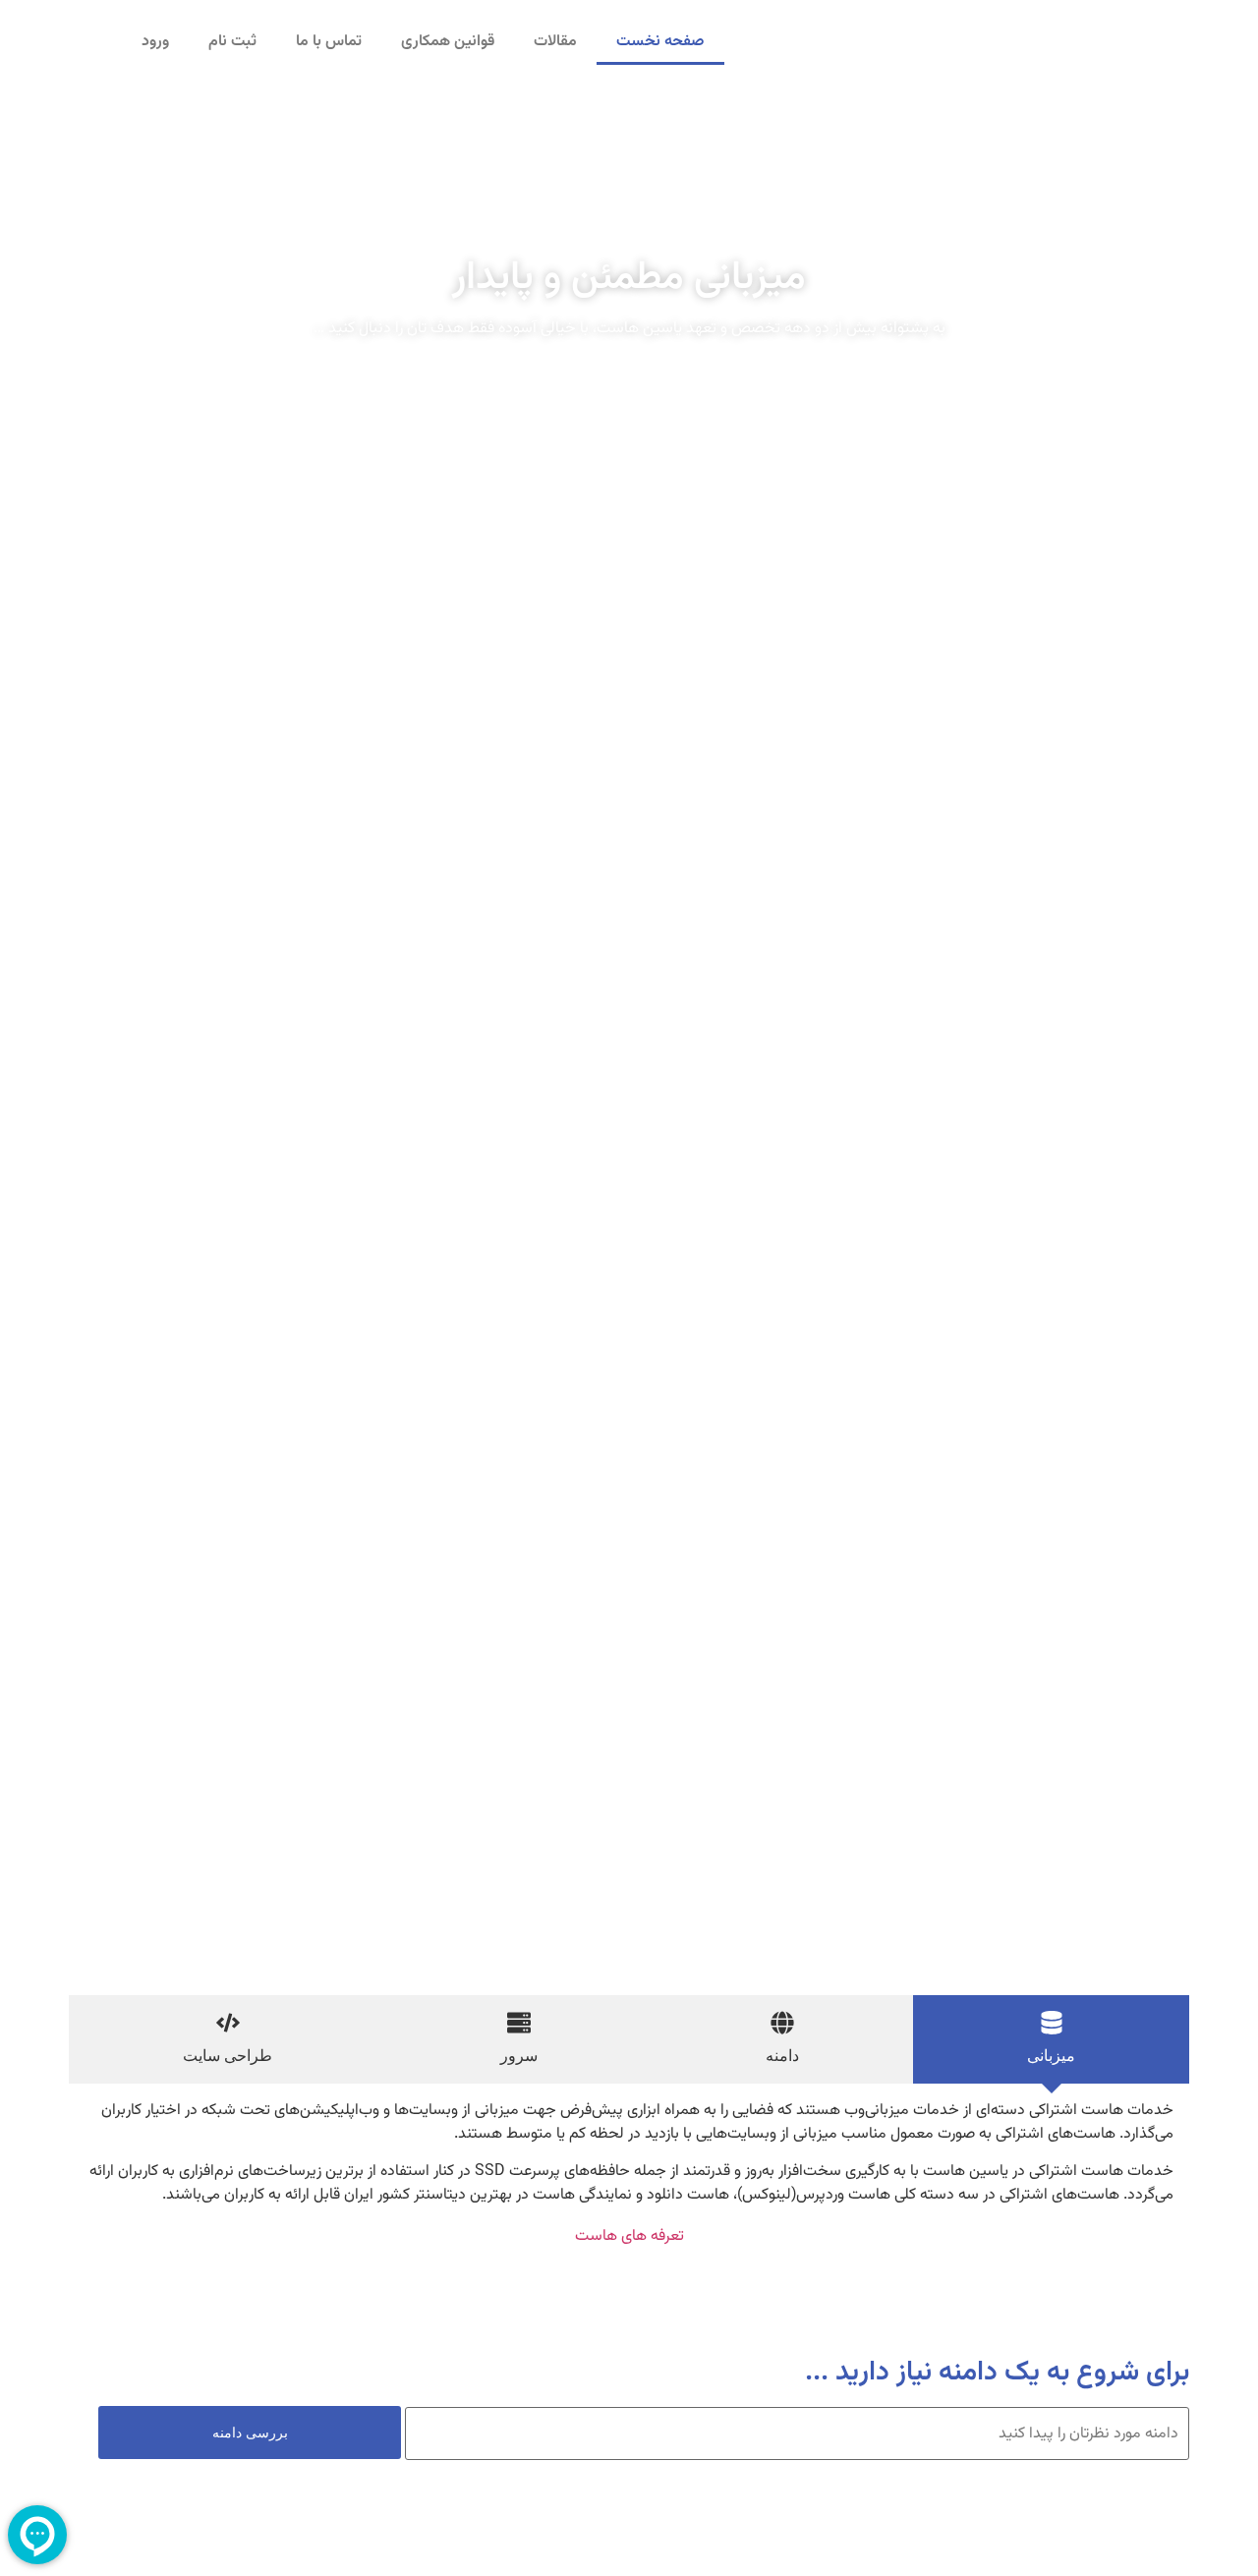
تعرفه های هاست (629, 2236)
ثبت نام (232, 42)
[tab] (1051, 2039)
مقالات (555, 42)
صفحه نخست (660, 42)
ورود (155, 42)
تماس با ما (329, 42)
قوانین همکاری (448, 42)
